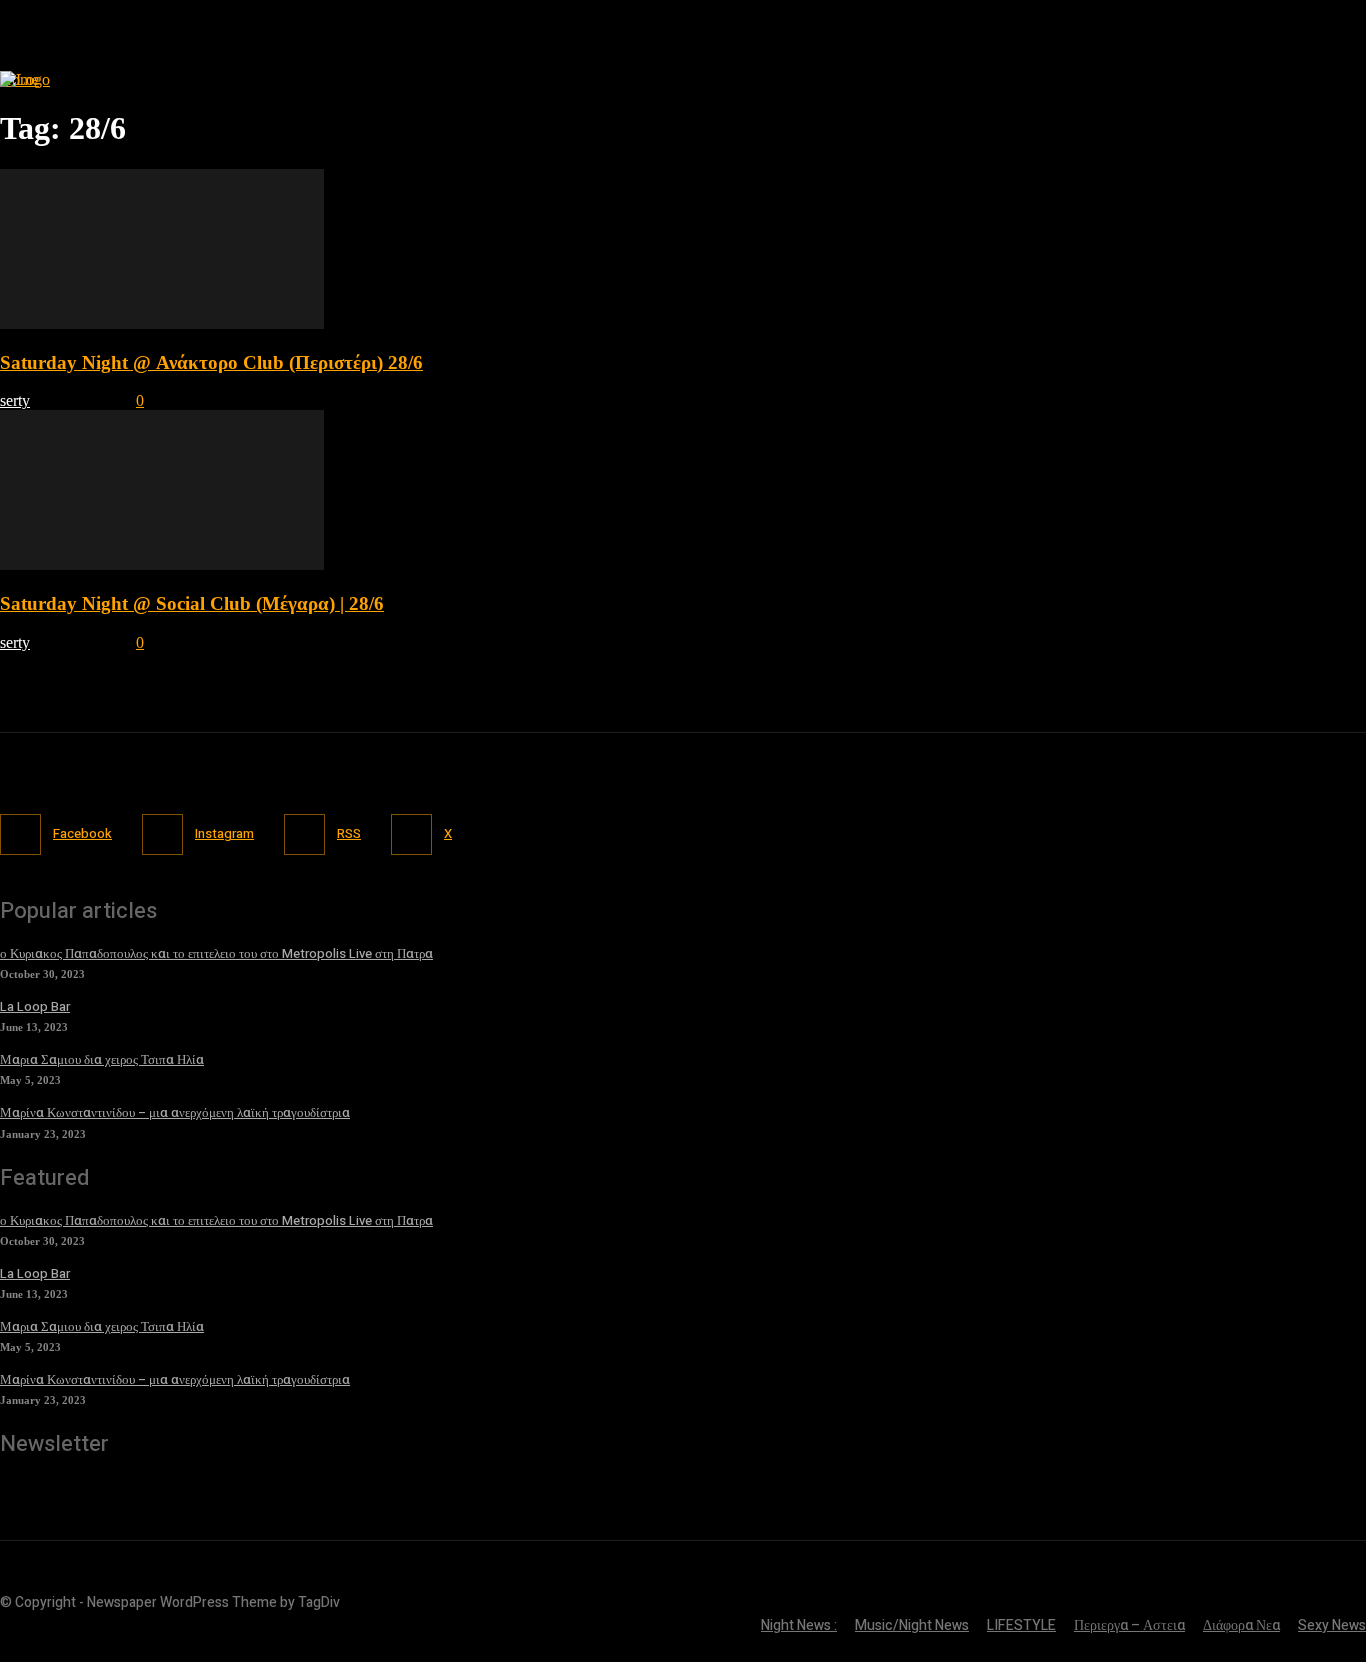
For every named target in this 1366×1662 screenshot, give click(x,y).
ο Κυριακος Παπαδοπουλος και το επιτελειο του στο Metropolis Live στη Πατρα (216, 953)
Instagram (224, 833)
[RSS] (304, 834)
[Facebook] (20, 834)
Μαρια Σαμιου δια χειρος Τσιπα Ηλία (102, 1059)
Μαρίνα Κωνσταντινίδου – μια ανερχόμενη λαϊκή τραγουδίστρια (175, 1112)
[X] (411, 834)
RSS (349, 833)
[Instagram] (162, 834)
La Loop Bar (35, 1006)
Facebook (82, 833)
